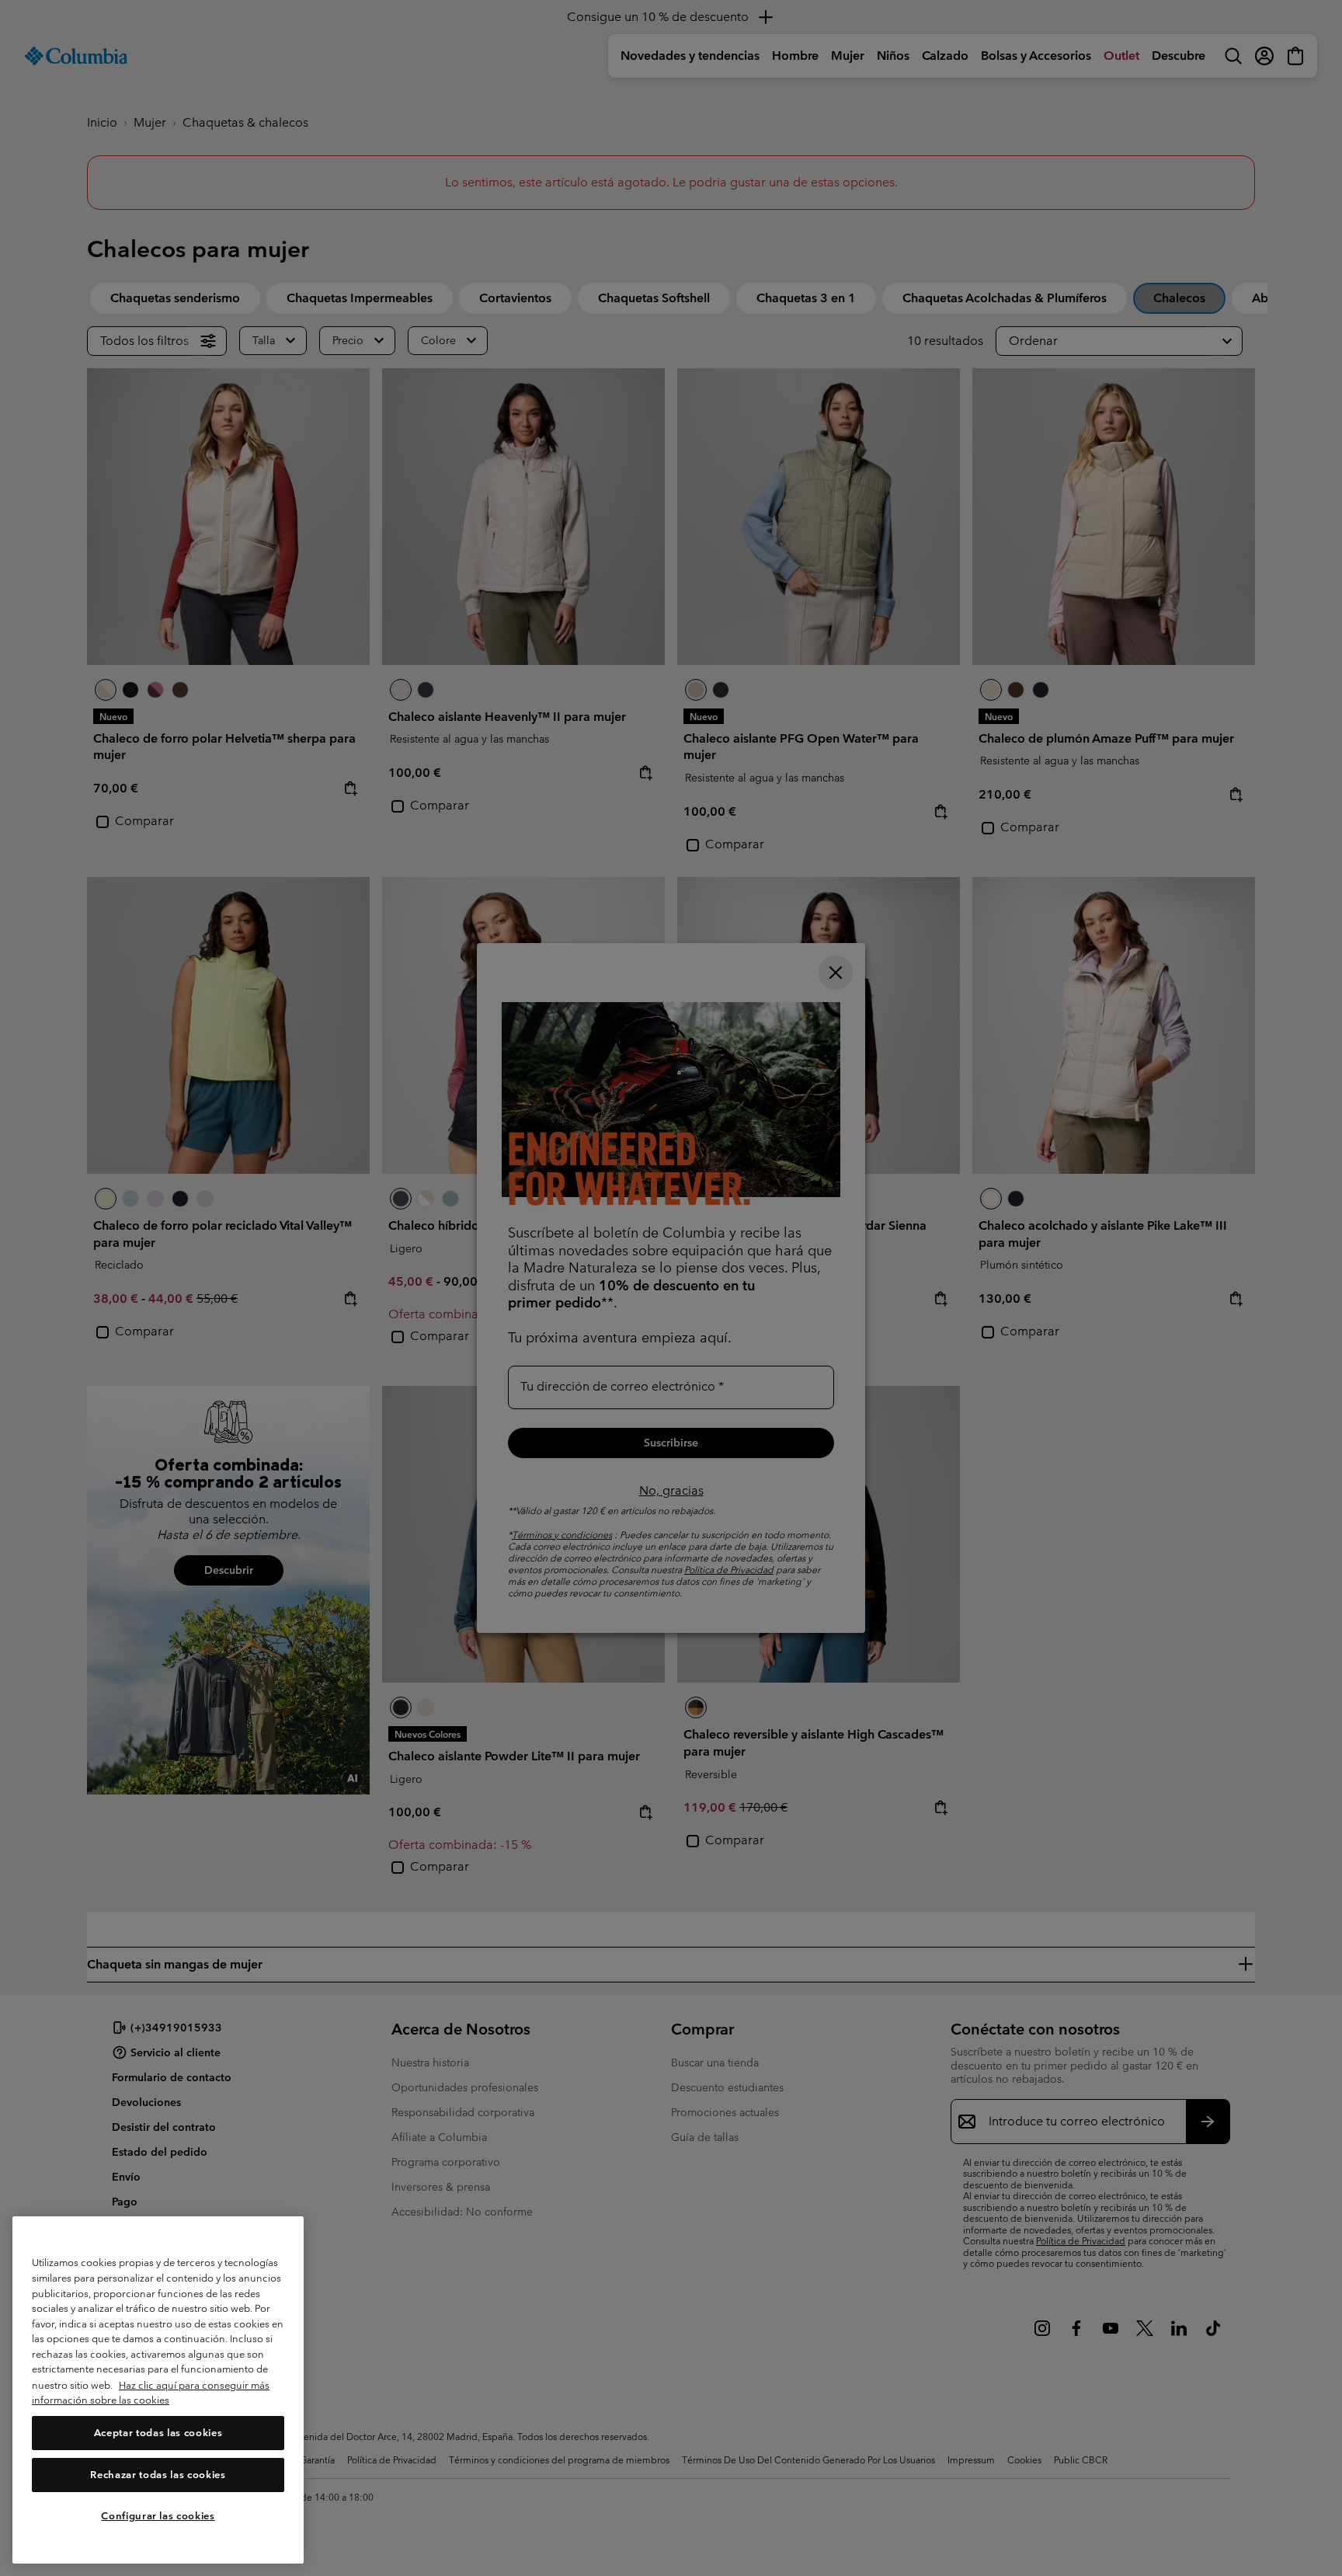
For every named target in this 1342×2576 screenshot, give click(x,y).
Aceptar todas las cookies (158, 2433)
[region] (158, 2390)
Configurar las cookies (158, 2516)
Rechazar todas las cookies (158, 2475)
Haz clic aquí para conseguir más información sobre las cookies (151, 2393)
